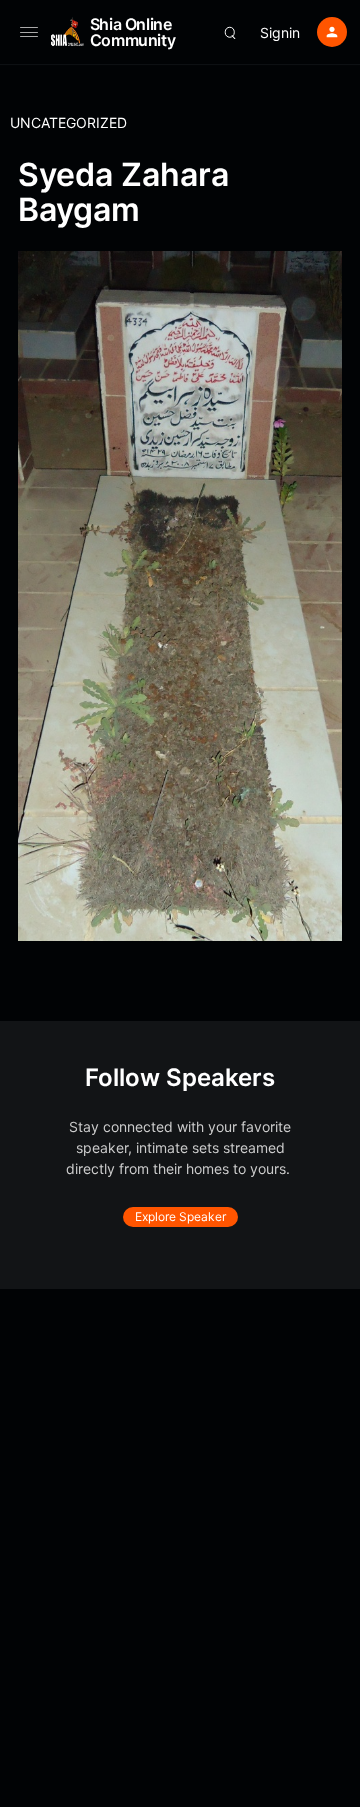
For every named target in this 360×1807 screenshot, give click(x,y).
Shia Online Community (133, 32)
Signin (280, 32)
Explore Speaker (180, 1216)
